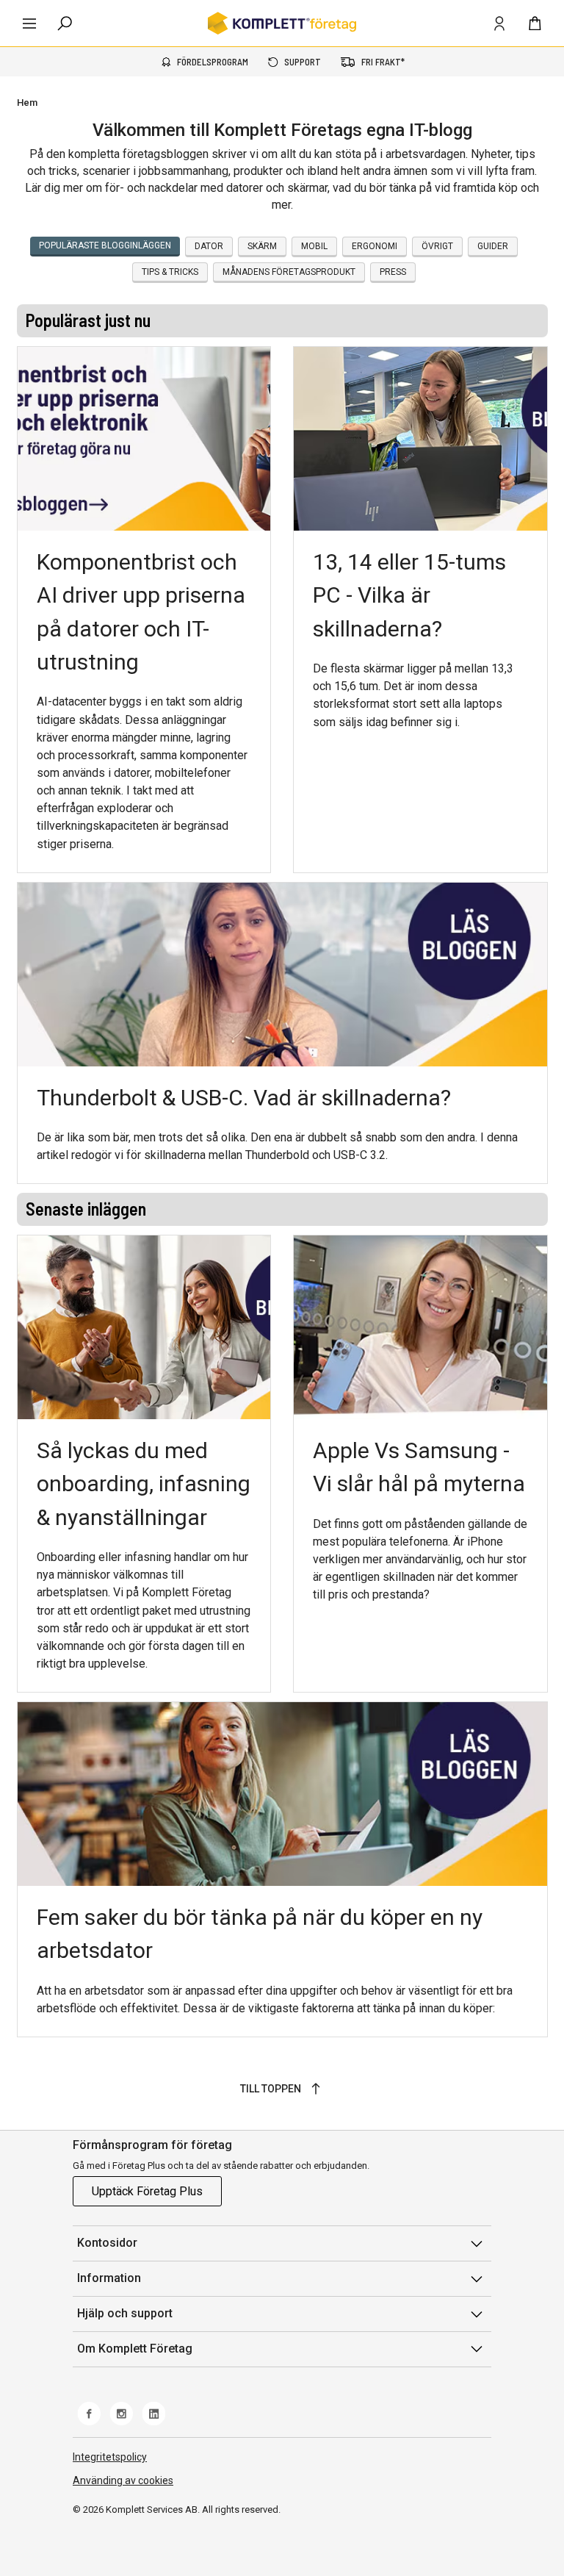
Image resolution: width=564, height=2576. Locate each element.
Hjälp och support (125, 2313)
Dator (209, 246)
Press (393, 272)
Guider (493, 246)
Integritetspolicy (110, 2457)
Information (109, 2278)
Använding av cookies (123, 2480)
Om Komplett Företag (135, 2349)
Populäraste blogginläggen (105, 245)
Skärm (262, 246)
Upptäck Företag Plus (147, 2191)
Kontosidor (107, 2243)
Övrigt (437, 246)
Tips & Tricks (170, 272)
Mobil (314, 246)
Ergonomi (375, 246)
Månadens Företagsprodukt (289, 272)
